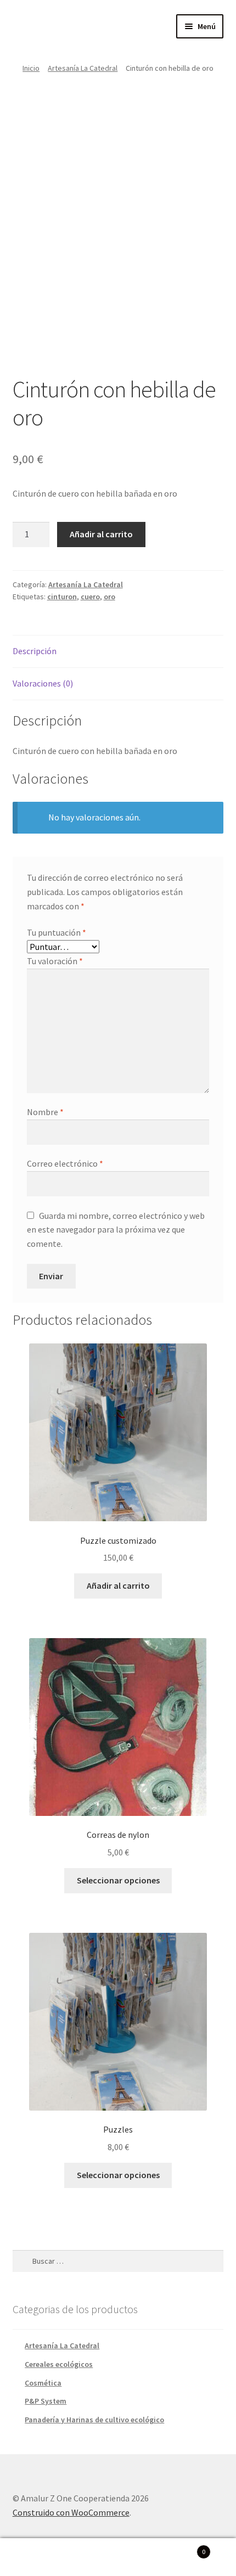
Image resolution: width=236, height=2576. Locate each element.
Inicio (31, 68)
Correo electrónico (65, 1163)
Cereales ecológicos (59, 2364)
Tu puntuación (57, 932)
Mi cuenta (39, 2557)
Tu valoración (55, 961)
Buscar (118, 2557)
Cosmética (43, 2383)
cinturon (62, 597)
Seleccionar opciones (118, 1880)
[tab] (118, 652)
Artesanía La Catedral (83, 68)
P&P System (46, 2401)
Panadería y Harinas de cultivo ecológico (94, 2420)
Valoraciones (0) (43, 683)
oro (109, 597)
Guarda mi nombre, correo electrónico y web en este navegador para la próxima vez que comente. (116, 1230)
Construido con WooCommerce (71, 2512)
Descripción (35, 651)
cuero (90, 597)
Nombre (45, 1112)
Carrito (182, 2548)
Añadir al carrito (101, 534)
